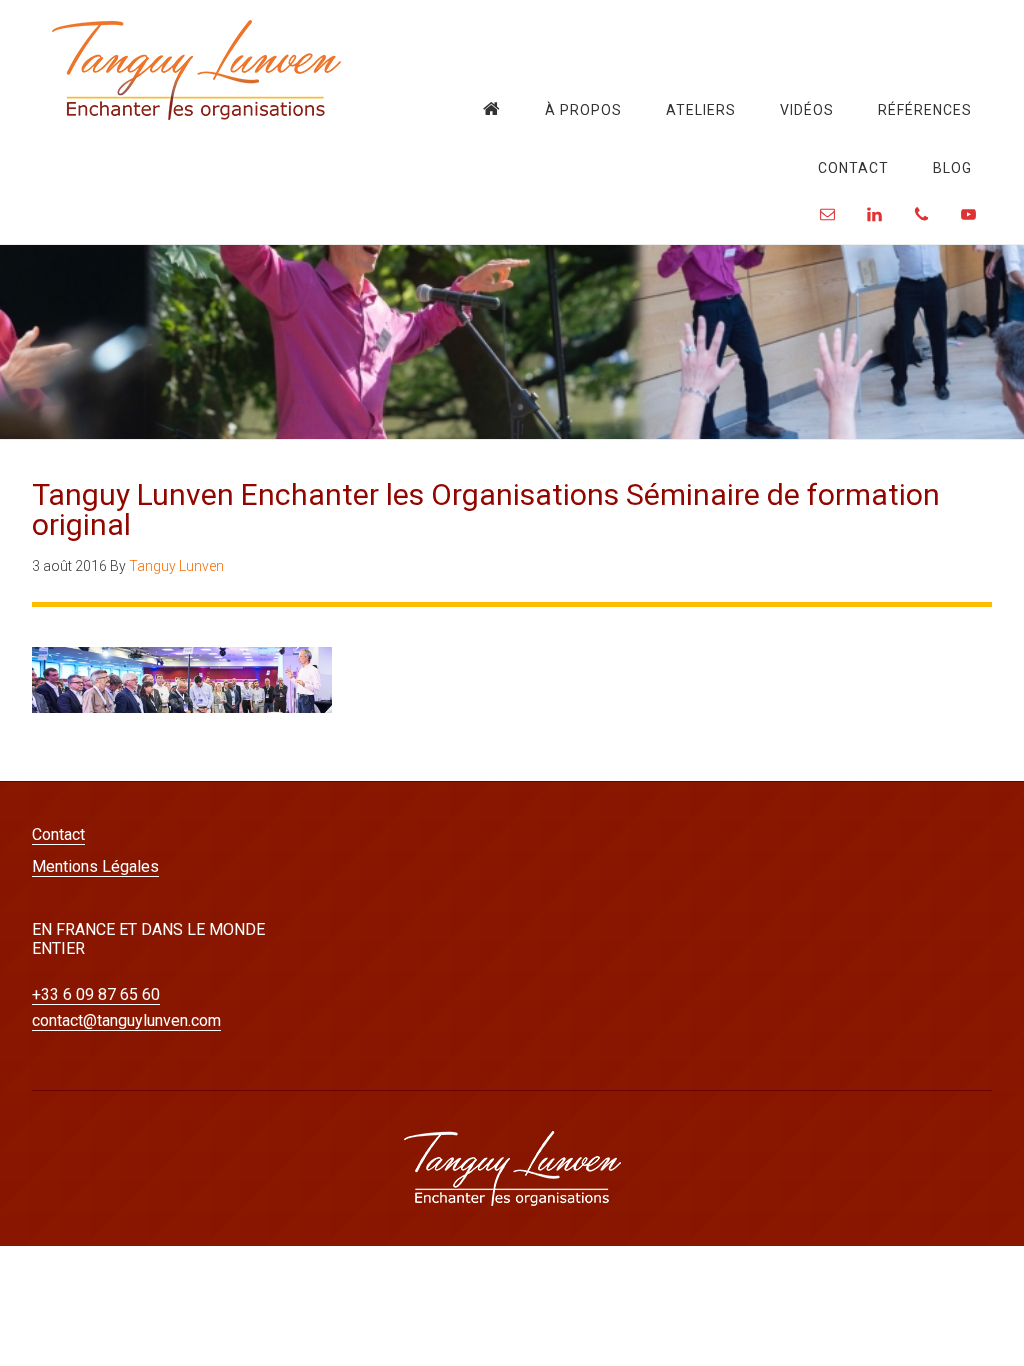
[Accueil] (492, 109)
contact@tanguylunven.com (126, 1020)
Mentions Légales (95, 866)
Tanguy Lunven (197, 70)
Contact (58, 834)
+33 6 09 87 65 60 (96, 994)
